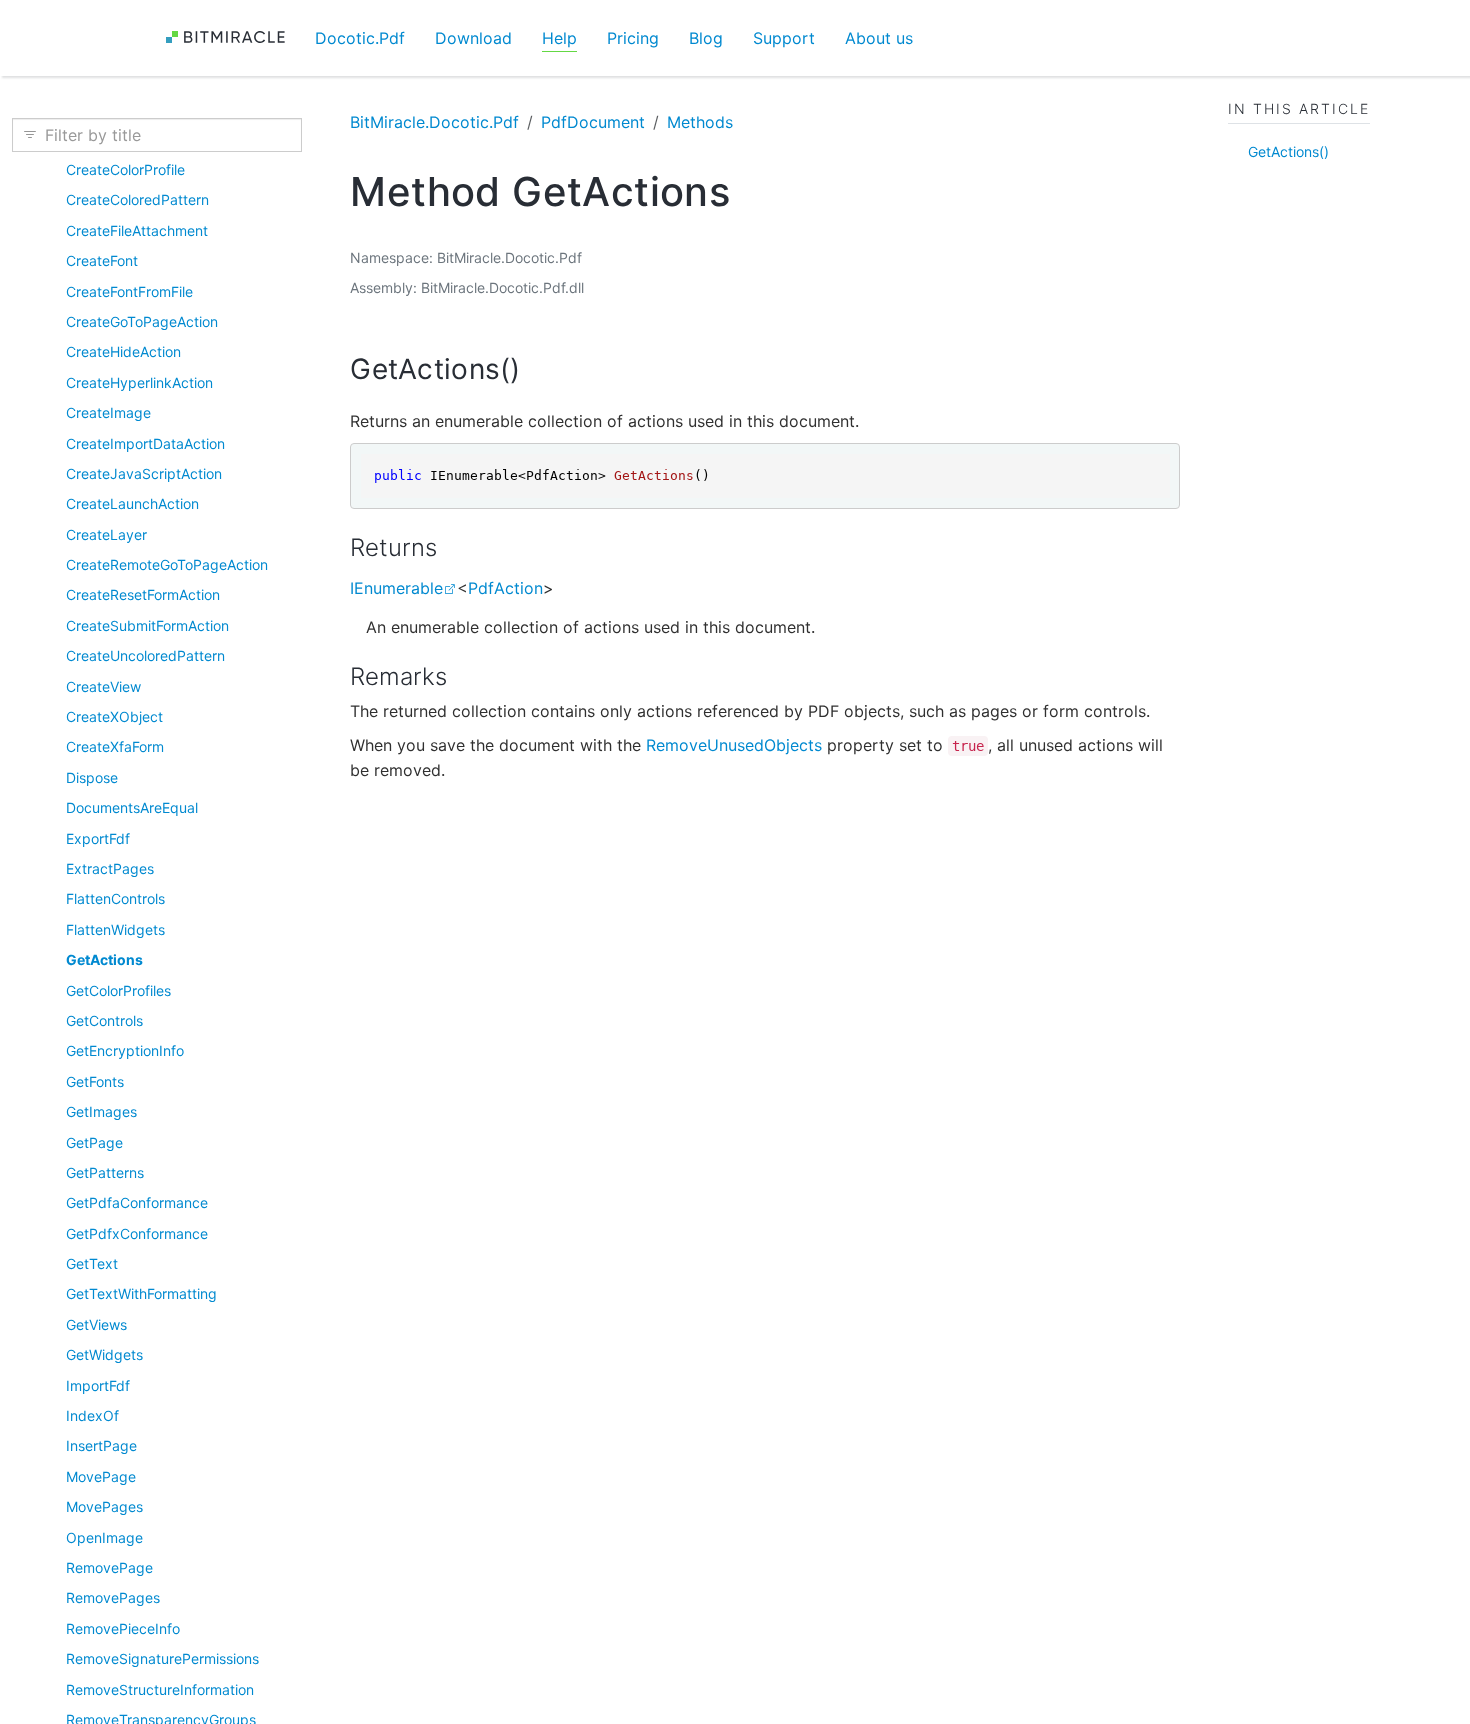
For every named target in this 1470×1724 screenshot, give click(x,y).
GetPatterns (105, 1172)
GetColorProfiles (118, 990)
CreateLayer (106, 534)
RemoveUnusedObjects (734, 745)
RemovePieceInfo (123, 1628)
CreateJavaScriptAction (144, 473)
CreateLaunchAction (132, 503)
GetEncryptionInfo (125, 1050)
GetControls (104, 1020)
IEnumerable (396, 588)
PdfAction (505, 588)
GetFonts (95, 1081)
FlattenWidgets (115, 929)
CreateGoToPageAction (142, 321)
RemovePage (109, 1567)
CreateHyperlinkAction (139, 382)
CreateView (103, 686)
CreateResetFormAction (143, 594)
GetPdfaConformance (137, 1202)
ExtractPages (110, 868)
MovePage (101, 1476)
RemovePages (113, 1597)
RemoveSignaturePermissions (162, 1658)
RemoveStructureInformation (160, 1689)
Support (784, 38)
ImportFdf (98, 1385)
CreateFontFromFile (129, 291)
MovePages (104, 1506)
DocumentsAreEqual (132, 807)
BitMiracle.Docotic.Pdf (434, 122)
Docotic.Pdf (360, 38)
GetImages (101, 1111)
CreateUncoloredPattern (145, 655)
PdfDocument (593, 122)
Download (473, 38)
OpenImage (104, 1537)
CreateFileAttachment (137, 230)
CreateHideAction (123, 351)
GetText (92, 1263)
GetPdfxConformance (137, 1233)
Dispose (92, 777)
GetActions (104, 959)
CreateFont (102, 260)
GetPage (94, 1142)
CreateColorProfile (125, 169)
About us (879, 38)
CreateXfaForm (115, 746)
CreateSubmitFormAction (147, 625)
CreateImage (108, 412)
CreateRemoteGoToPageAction (167, 564)
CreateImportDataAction (145, 443)
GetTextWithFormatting (141, 1293)
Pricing (633, 38)
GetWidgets (104, 1354)
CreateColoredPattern (137, 199)
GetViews (96, 1324)
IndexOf (92, 1415)
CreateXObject (114, 716)
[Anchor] (540, 369)
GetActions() (1288, 151)
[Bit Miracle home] (232, 37)
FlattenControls (115, 898)
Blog (706, 38)
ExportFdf (98, 838)
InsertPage (101, 1445)
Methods (700, 122)
